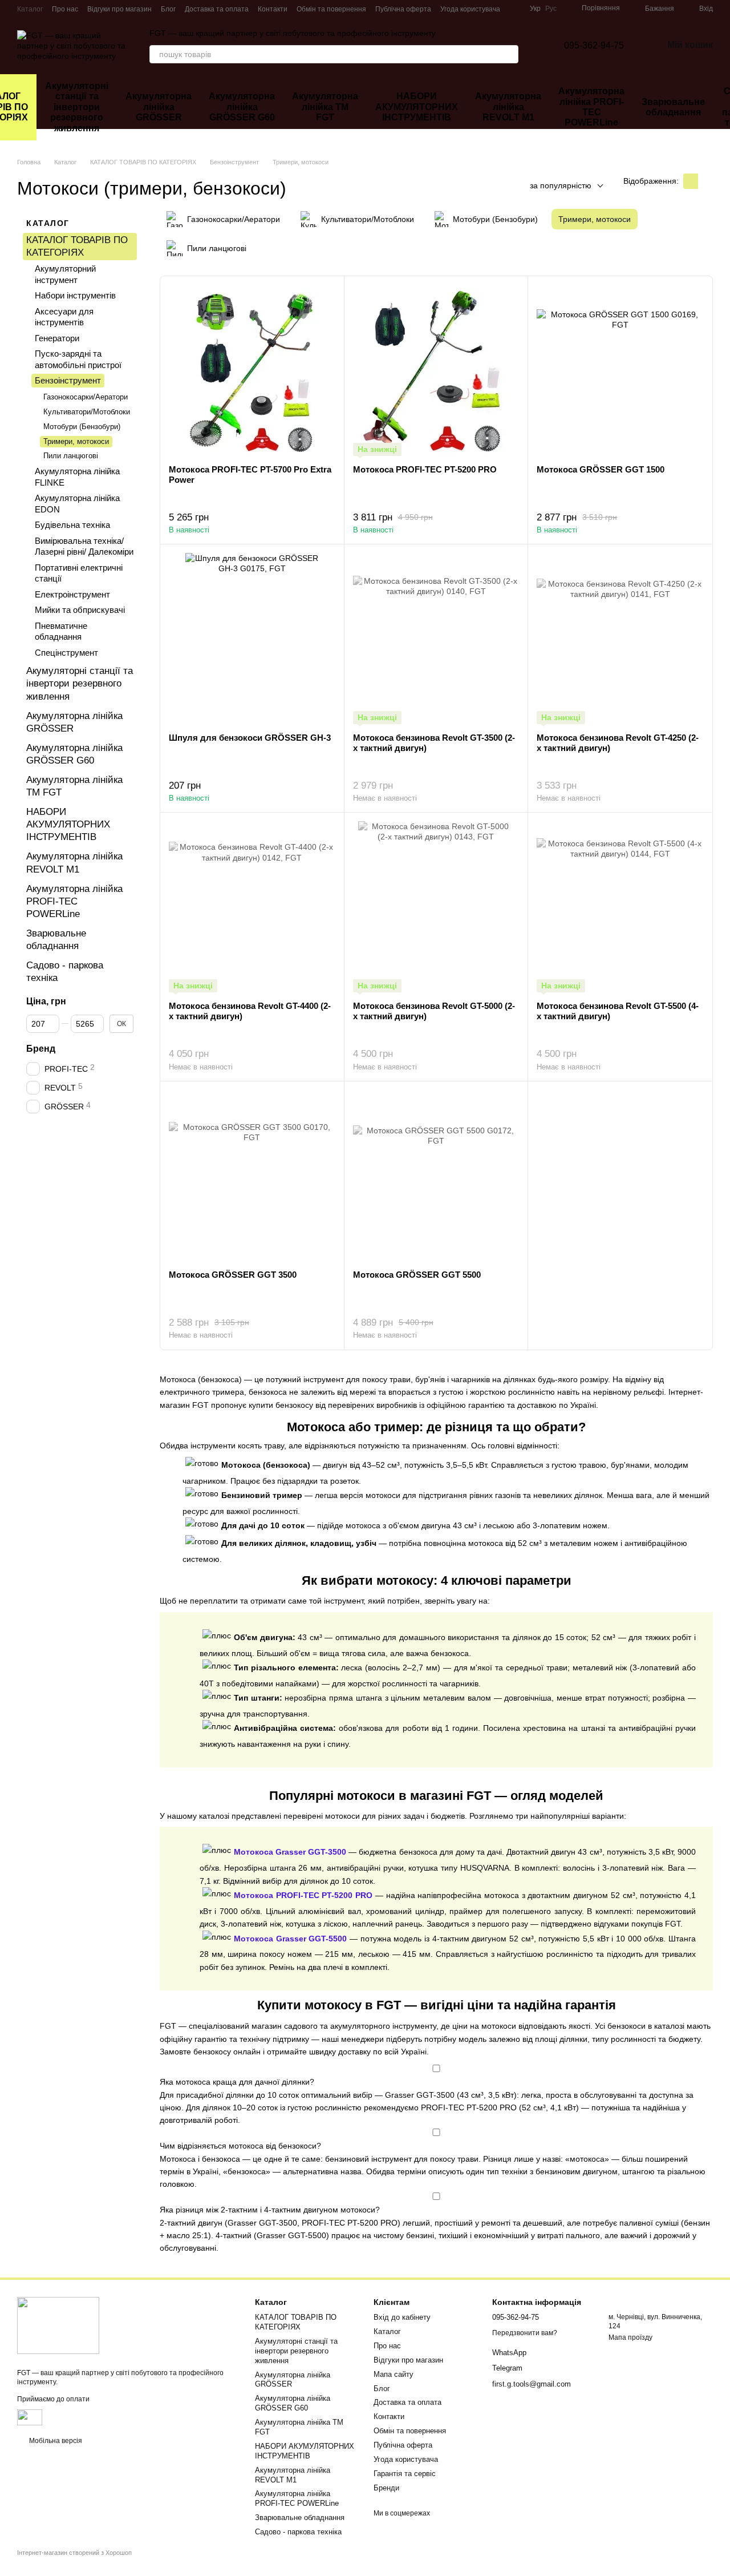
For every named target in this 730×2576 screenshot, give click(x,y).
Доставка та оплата (217, 9)
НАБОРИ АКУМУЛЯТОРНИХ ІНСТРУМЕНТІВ (417, 107)
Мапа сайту (394, 2374)
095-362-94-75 (594, 45)
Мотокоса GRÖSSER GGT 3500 (233, 1275)
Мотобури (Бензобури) (82, 426)
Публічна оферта (403, 9)
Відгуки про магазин (119, 9)
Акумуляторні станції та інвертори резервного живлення (77, 107)
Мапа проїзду (630, 2337)
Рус (551, 9)
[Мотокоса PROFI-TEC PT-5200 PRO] (436, 370)
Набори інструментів (75, 295)
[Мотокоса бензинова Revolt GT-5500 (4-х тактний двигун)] (620, 907)
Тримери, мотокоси (76, 441)
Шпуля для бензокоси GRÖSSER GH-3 (250, 738)
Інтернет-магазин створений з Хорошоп (74, 2553)
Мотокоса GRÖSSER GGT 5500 (417, 1275)
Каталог (30, 9)
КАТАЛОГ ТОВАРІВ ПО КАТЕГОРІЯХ (296, 2322)
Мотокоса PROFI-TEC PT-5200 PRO (425, 469)
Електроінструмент (72, 594)
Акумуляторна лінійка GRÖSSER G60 (242, 107)
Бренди (386, 2488)
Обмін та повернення (331, 9)
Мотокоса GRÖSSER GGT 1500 (601, 469)
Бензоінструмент (68, 380)
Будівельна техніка (72, 525)
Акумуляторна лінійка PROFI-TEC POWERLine (591, 107)
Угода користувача (470, 9)
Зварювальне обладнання (673, 107)
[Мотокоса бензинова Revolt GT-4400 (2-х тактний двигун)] (252, 907)
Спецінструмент (66, 653)
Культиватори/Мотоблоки (87, 412)
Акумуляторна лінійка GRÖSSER (159, 107)
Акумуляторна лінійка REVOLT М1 (508, 107)
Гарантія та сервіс (405, 2474)
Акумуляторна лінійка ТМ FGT (325, 107)
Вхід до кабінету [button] (402, 2317)
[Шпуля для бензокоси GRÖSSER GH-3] (252, 639)
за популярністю (561, 185)
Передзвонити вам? (525, 2333)
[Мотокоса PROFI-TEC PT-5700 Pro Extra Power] (252, 370)
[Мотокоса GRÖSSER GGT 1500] (620, 370)
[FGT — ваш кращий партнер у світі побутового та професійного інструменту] (58, 2325)
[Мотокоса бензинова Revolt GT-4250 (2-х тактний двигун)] (620, 639)
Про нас (65, 9)
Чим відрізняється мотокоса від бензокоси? (240, 2146)
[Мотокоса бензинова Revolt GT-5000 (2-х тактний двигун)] (436, 907)
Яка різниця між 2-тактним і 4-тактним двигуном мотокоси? (270, 2210)
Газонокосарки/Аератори (86, 397)
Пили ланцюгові (71, 456)
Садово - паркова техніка (298, 2532)
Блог (168, 9)
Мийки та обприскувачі (80, 610)
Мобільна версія (55, 2441)
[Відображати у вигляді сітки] (691, 181)
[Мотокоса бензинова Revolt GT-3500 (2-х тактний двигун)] (436, 639)
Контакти (273, 9)
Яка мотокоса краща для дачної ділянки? (237, 2082)
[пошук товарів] (509, 54)
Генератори (57, 338)
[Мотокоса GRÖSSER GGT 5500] (436, 1176)
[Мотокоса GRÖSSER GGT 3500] (252, 1176)
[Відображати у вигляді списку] (705, 181)
